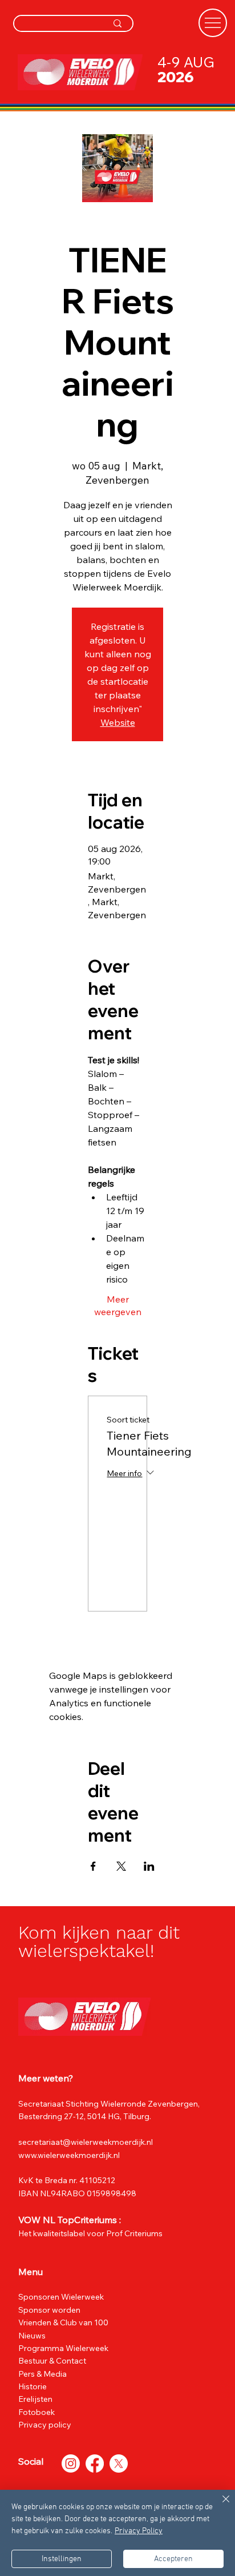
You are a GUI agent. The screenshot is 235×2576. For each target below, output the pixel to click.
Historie (33, 2386)
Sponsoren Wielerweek (61, 2297)
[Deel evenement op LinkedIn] (149, 1866)
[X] (119, 2464)
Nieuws (32, 2336)
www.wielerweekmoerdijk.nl (70, 2155)
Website (118, 722)
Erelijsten (35, 2399)
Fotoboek (37, 2412)
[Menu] (213, 23)
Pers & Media (42, 2374)
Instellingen (62, 2559)
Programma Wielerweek (63, 2348)
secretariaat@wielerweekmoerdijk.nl (86, 2142)
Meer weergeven (118, 1305)
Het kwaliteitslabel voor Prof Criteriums (90, 2233)
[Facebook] (95, 2464)
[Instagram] (71, 2464)
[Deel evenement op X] (121, 1866)
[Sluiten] (219, 2506)
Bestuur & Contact (52, 2361)
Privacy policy (45, 2425)
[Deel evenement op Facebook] (93, 1866)
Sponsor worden (49, 2310)
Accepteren (173, 2559)
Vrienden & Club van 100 (63, 2322)
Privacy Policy (139, 2531)
